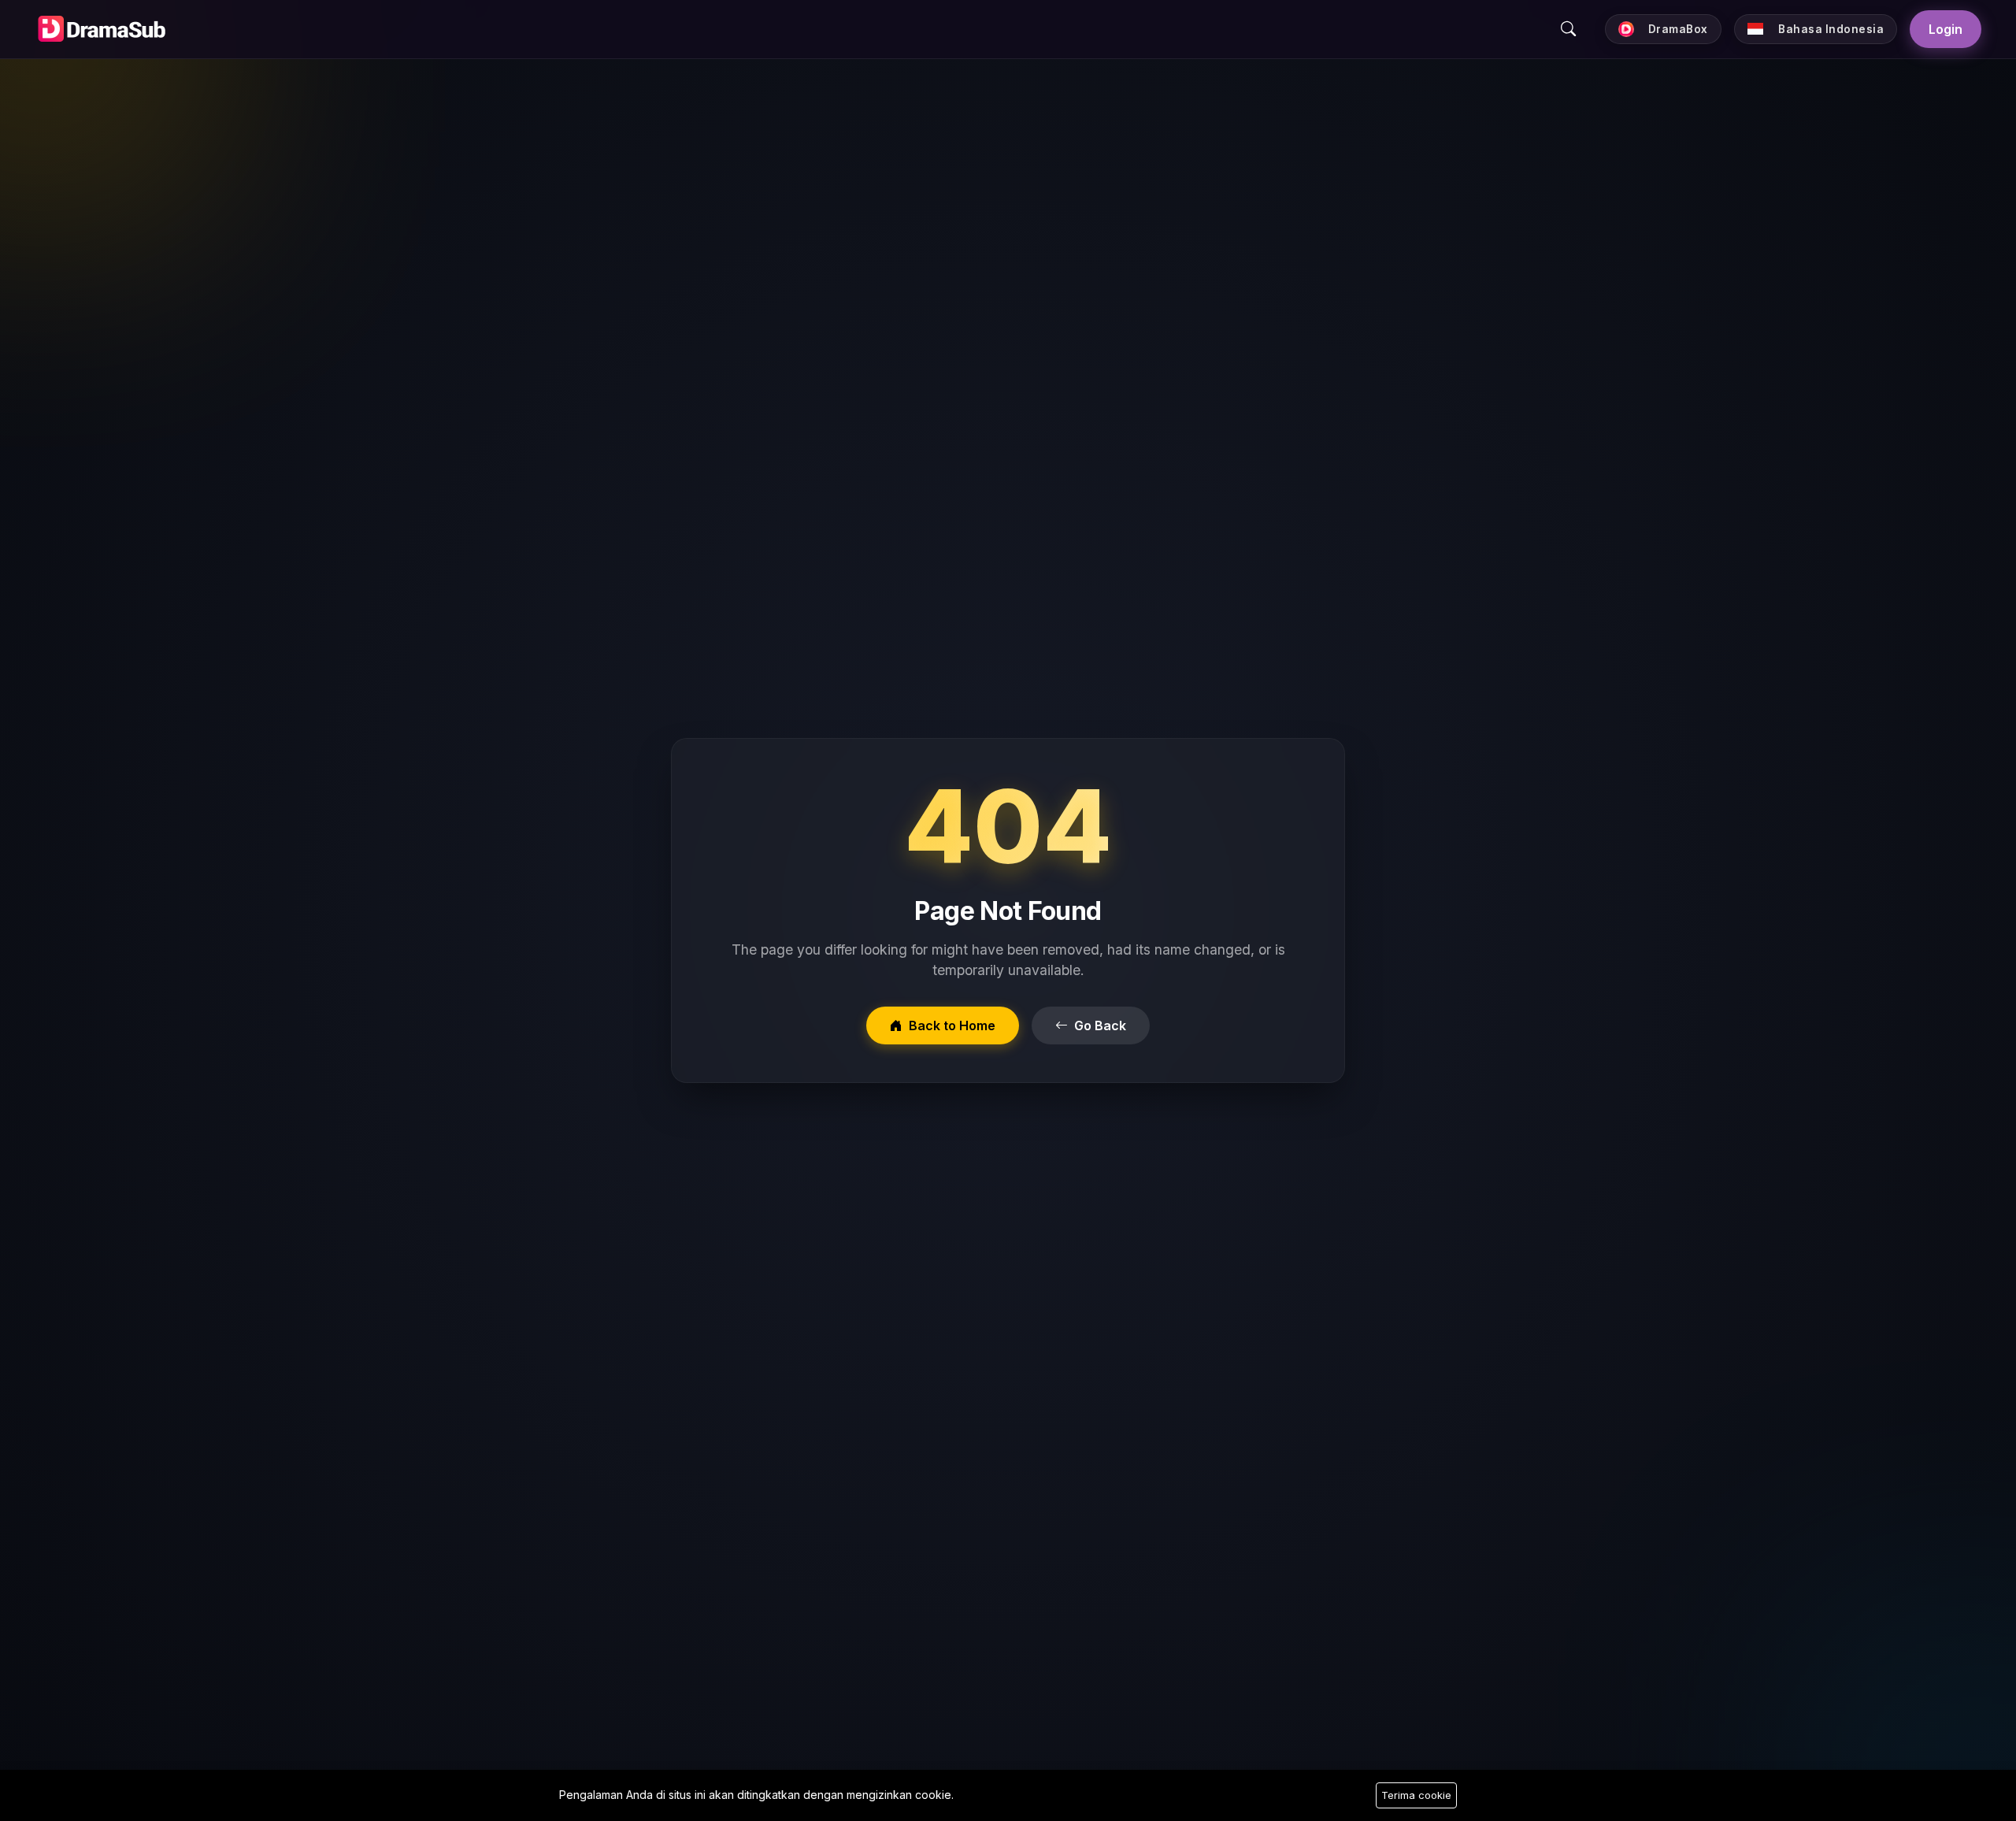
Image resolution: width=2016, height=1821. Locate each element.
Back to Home (952, 1025)
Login (1946, 29)
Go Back (1100, 1025)
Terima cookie (1416, 1795)
